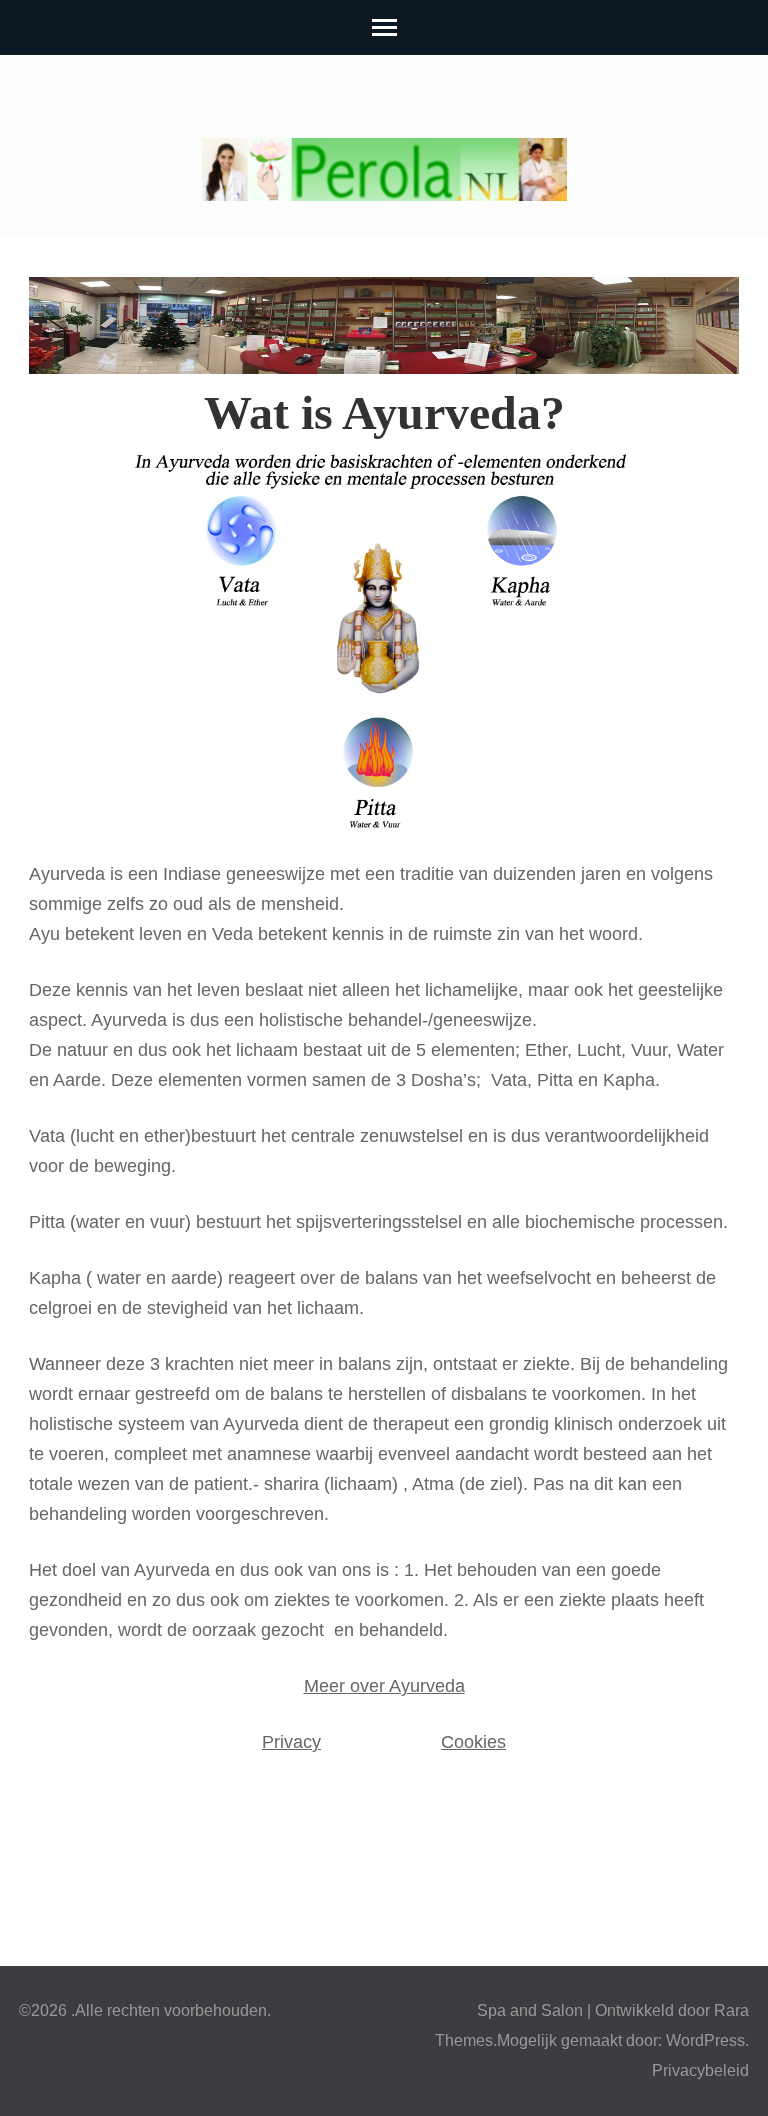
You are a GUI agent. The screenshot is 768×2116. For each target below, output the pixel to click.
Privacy (291, 1742)
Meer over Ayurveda (384, 1686)
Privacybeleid (700, 2070)
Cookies (473, 1742)
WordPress (705, 2040)
